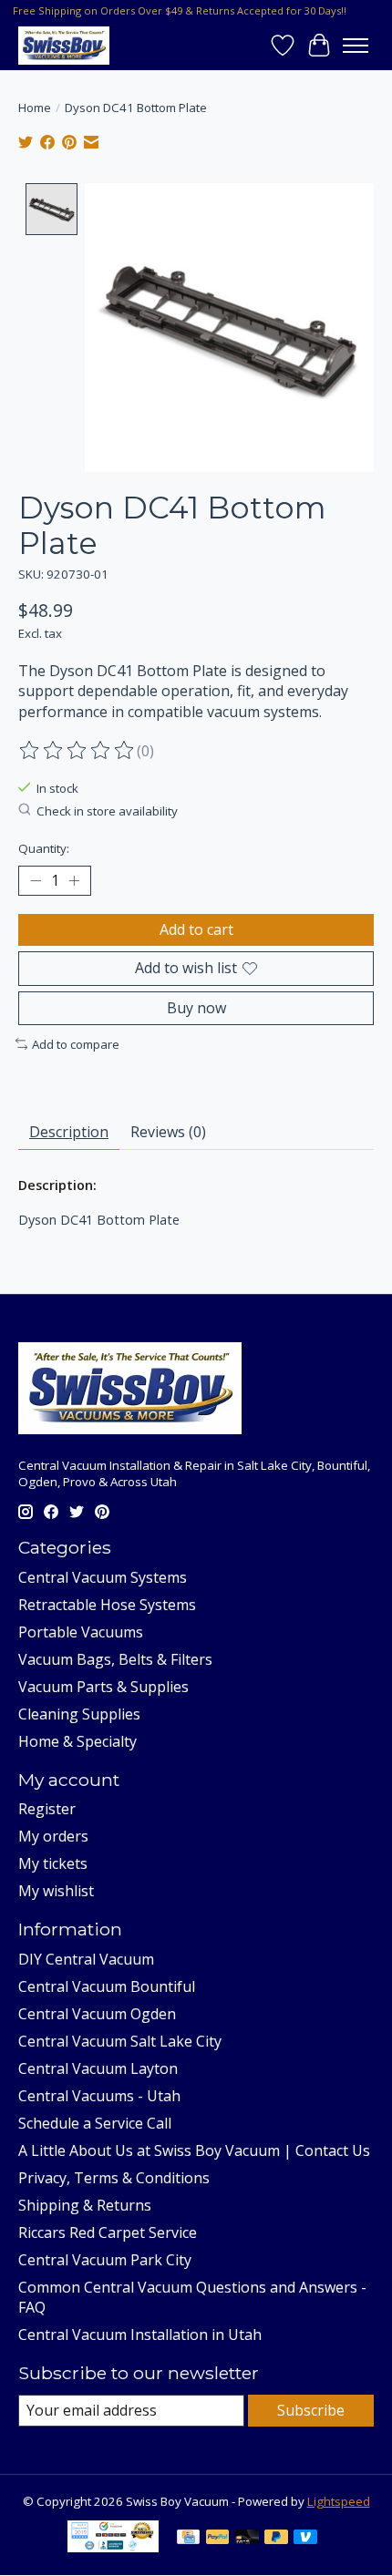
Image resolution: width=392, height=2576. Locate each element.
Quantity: (44, 848)
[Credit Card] (188, 2539)
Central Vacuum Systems (103, 1577)
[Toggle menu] (356, 46)
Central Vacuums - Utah (99, 2096)
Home (35, 108)
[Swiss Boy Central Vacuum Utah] (64, 45)
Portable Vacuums (81, 1632)
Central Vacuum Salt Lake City (120, 2041)
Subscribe (311, 2410)
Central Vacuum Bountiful (107, 1986)
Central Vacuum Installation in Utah (140, 2335)
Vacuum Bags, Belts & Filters (115, 1659)
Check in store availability (107, 811)
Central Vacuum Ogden (97, 2014)
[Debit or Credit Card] (247, 2539)
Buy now (196, 1008)
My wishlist (56, 1891)
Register (47, 1809)
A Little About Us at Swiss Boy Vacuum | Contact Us (194, 2150)
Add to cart (196, 929)
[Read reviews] (77, 751)
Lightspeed (339, 2501)
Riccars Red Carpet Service (108, 2232)
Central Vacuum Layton (98, 2068)
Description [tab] (69, 1132)
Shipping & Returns (85, 2205)
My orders (53, 1836)
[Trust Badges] (113, 2547)
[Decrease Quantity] (36, 881)
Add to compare (76, 1044)
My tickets (53, 1863)
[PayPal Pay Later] (276, 2539)
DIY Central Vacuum (86, 1959)
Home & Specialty (77, 1741)
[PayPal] (218, 2539)
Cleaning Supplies (79, 1714)
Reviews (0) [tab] (168, 1132)
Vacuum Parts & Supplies (103, 1687)
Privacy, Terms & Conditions (114, 2178)
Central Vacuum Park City (105, 2260)
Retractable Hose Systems (107, 1605)
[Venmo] (305, 2539)
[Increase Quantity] (74, 881)
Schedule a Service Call (95, 2123)
